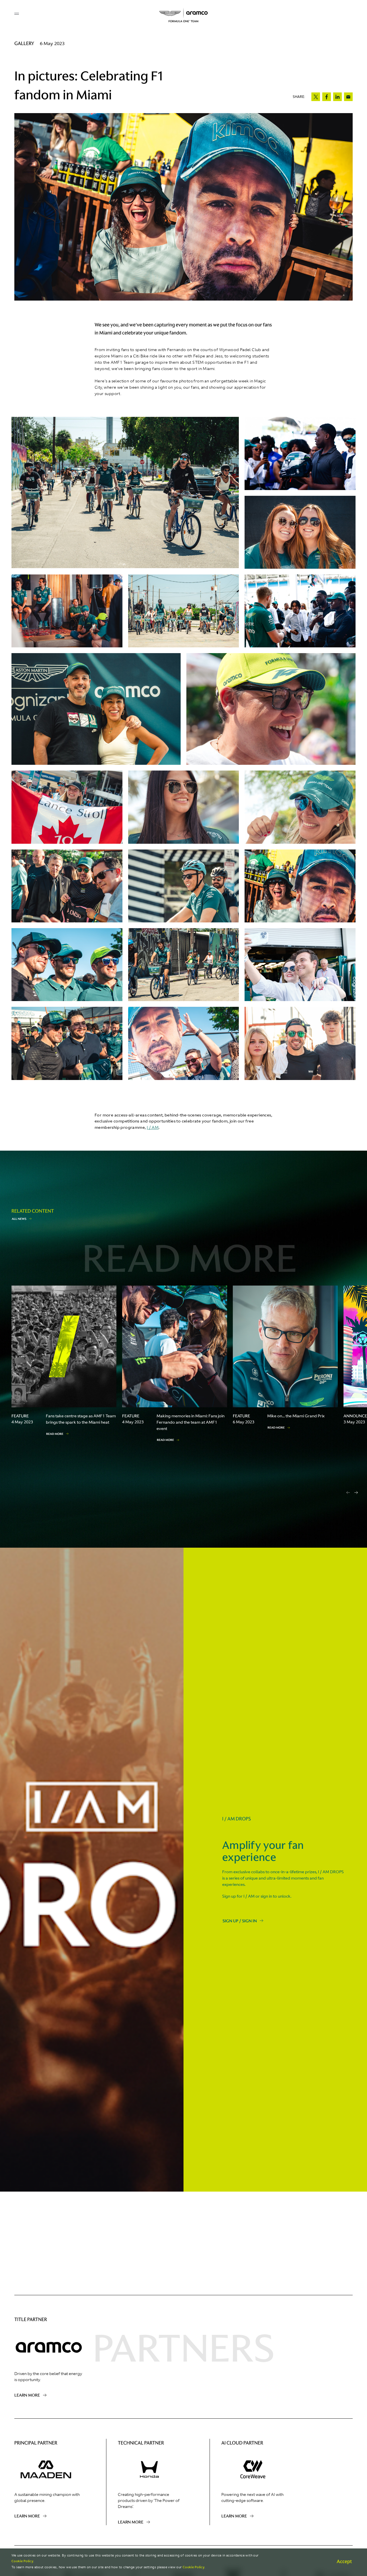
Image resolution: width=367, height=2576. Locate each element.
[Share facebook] (327, 97)
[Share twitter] (316, 97)
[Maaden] (49, 2469)
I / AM (153, 1127)
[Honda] (152, 2469)
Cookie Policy (22, 2561)
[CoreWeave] (256, 2469)
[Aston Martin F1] (183, 15)
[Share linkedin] (337, 97)
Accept (344, 2561)
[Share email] (348, 97)
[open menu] (17, 14)
